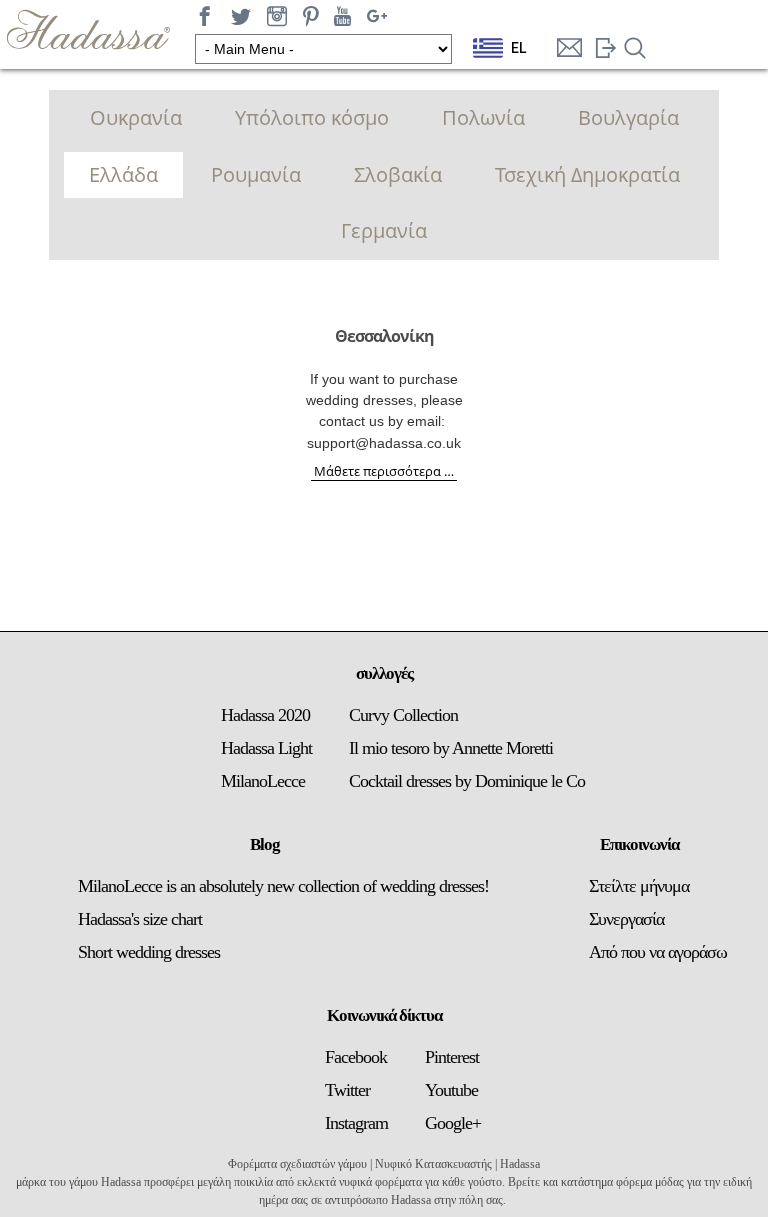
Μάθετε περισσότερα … (384, 471)
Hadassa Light (266, 748)
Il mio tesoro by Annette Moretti (451, 748)
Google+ (453, 1123)
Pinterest (452, 1057)
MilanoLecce (263, 781)
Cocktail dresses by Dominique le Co (467, 781)
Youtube (451, 1090)
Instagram (356, 1123)
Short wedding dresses (149, 952)
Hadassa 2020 (265, 715)
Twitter (347, 1090)
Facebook (356, 1057)
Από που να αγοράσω (658, 952)
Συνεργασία (626, 919)
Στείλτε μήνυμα (639, 886)
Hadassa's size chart (140, 919)
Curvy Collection (403, 715)
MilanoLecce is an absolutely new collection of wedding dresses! (283, 886)
